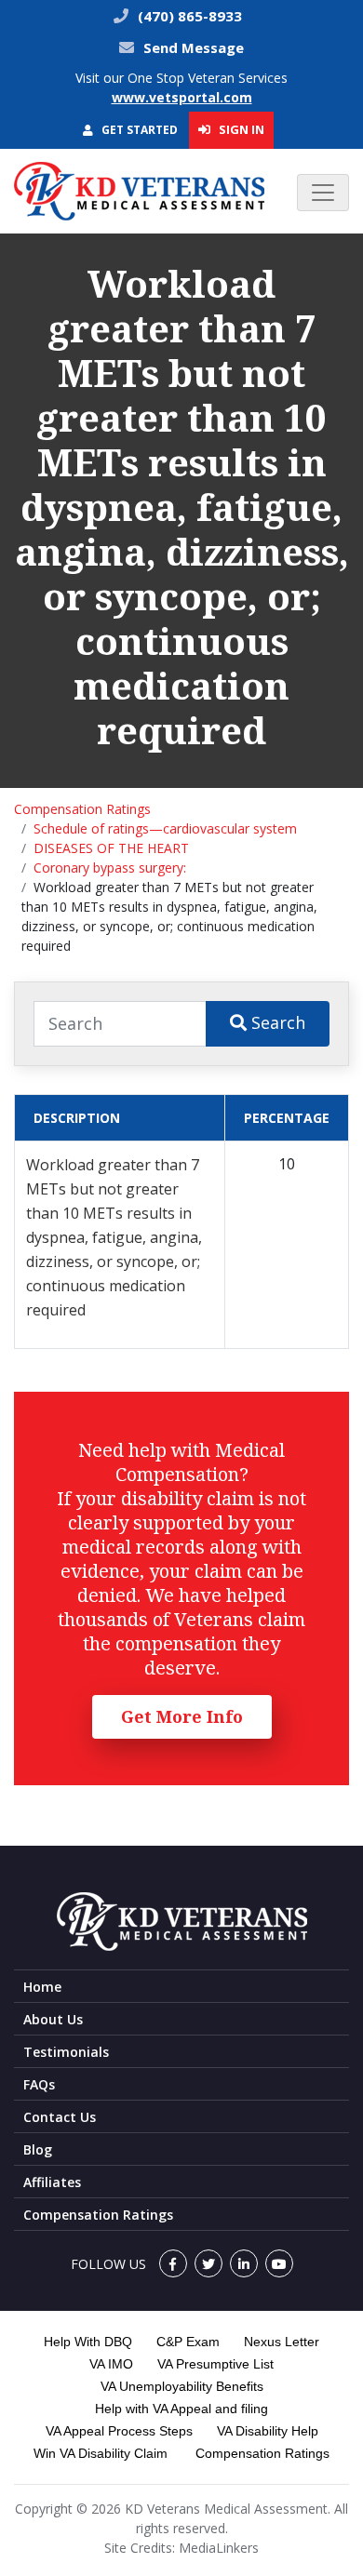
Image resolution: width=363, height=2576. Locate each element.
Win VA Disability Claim (101, 2453)
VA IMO (111, 2364)
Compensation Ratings (82, 809)
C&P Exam (188, 2342)
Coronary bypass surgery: (110, 868)
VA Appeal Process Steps (119, 2431)
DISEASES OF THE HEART (111, 848)
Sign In (240, 129)
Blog (38, 2149)
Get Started (138, 130)
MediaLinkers (219, 2548)
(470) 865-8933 (188, 16)
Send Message (194, 47)
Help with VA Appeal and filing (181, 2409)
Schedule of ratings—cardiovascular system (165, 828)
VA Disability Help (268, 2431)
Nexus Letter (282, 2342)
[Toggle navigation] (323, 193)
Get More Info (182, 1716)
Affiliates (52, 2182)
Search (276, 1022)
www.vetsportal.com (182, 97)
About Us (53, 2019)
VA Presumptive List (215, 2364)
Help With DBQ (88, 2342)
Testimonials (66, 2052)
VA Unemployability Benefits (182, 2386)
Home (42, 1987)
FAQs (39, 2084)
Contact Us (60, 2117)
